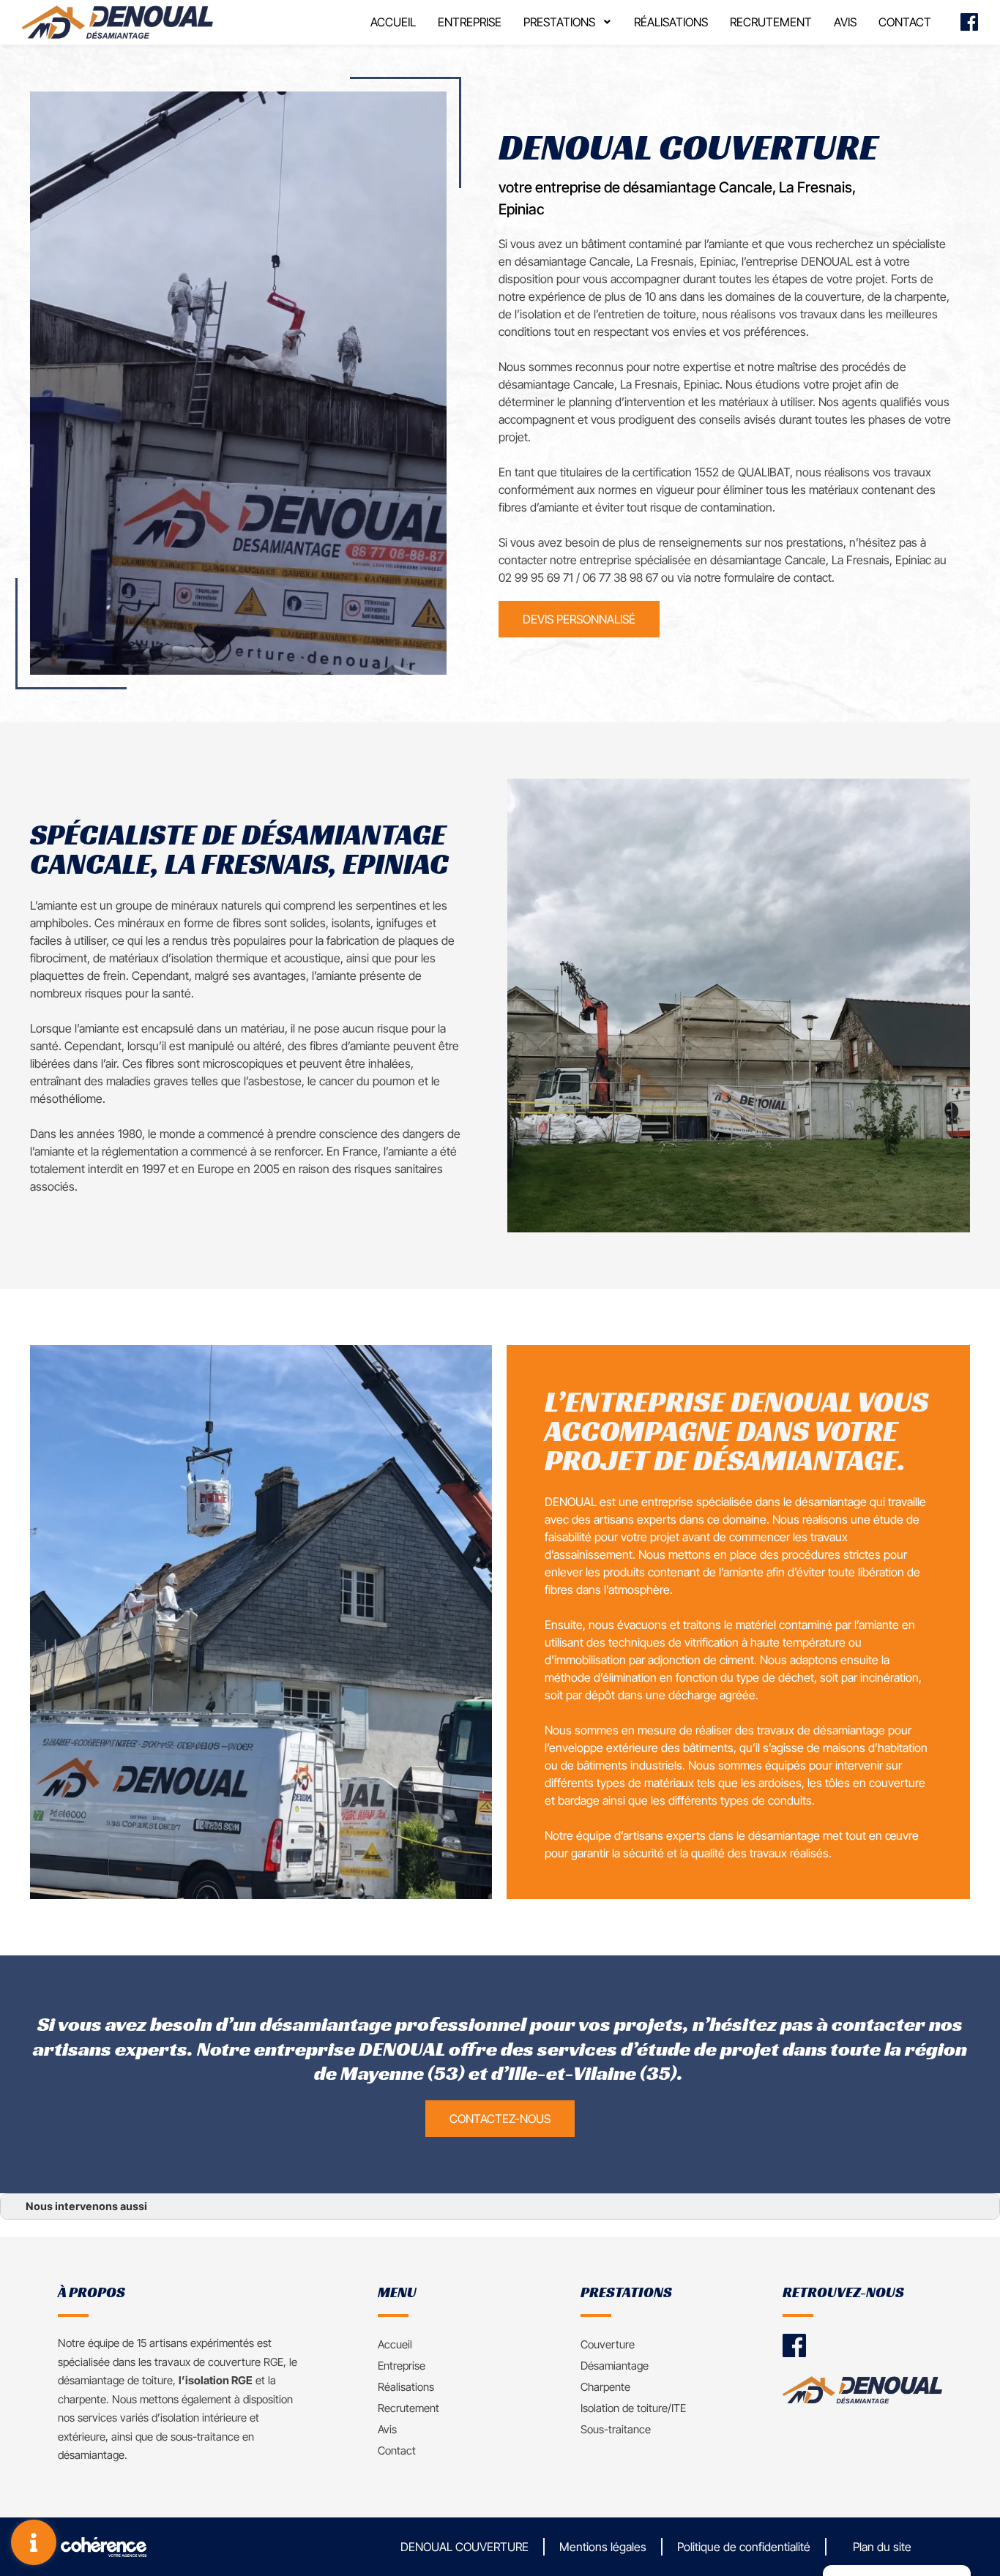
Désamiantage (615, 2366)
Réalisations (671, 22)
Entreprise (470, 22)
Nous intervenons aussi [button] (86, 2206)
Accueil (393, 22)
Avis (845, 22)
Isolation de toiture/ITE (633, 2408)
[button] (579, 619)
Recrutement (771, 22)
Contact (905, 22)
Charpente (605, 2387)
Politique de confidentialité (744, 2547)
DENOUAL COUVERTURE (464, 2547)
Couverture (608, 2344)
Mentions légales (603, 2547)
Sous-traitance (616, 2429)
